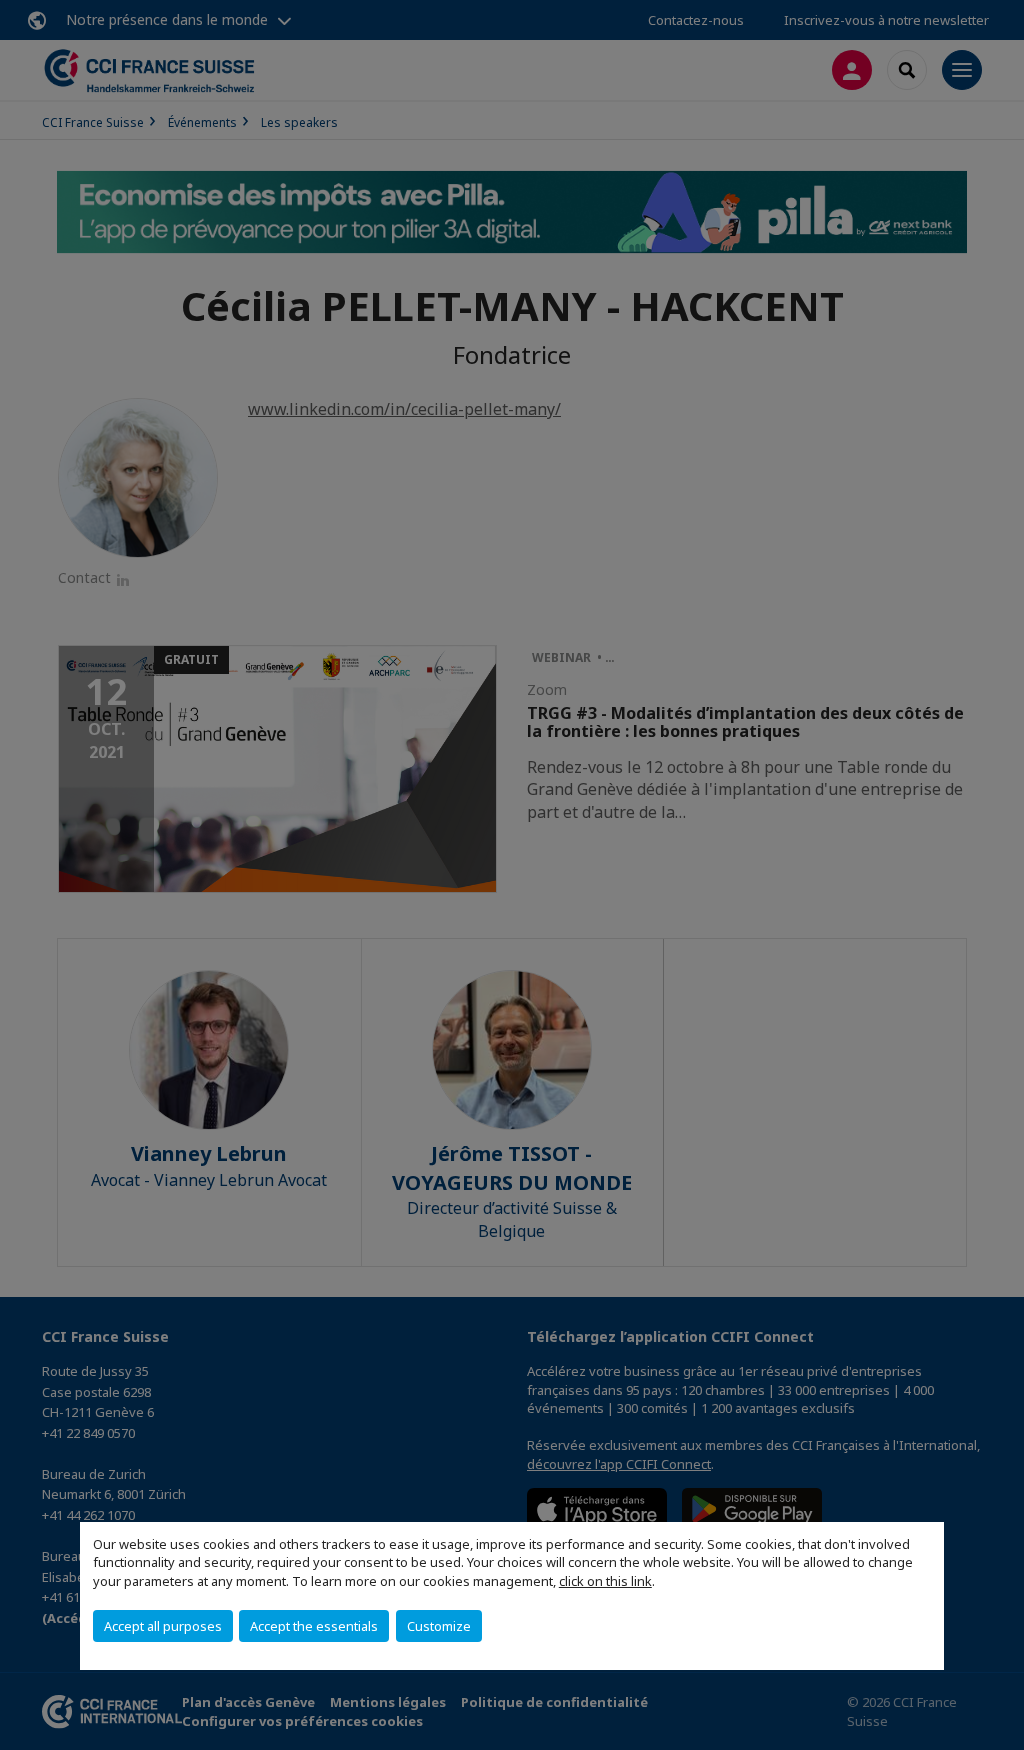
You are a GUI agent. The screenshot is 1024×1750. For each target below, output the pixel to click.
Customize (439, 1626)
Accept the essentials (314, 1626)
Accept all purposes (163, 1626)
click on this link (605, 1581)
